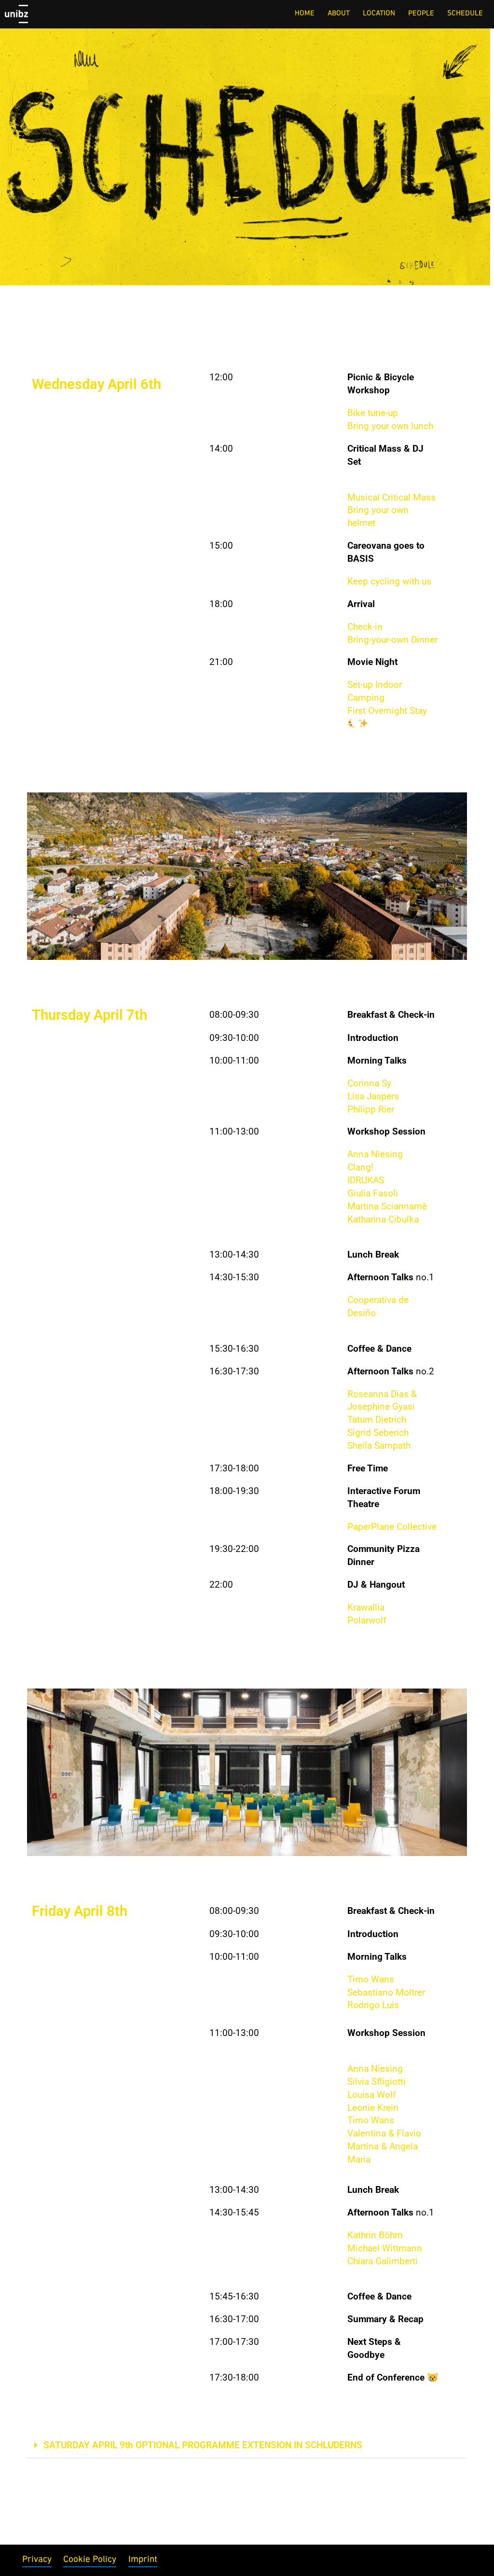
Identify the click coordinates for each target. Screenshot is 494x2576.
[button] (247, 2446)
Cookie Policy (90, 2560)
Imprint (143, 2560)
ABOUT (339, 14)
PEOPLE (421, 14)
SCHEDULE (465, 14)
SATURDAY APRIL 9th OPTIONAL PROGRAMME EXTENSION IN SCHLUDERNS (203, 2445)
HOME (305, 14)
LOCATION (379, 14)
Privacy (37, 2560)
